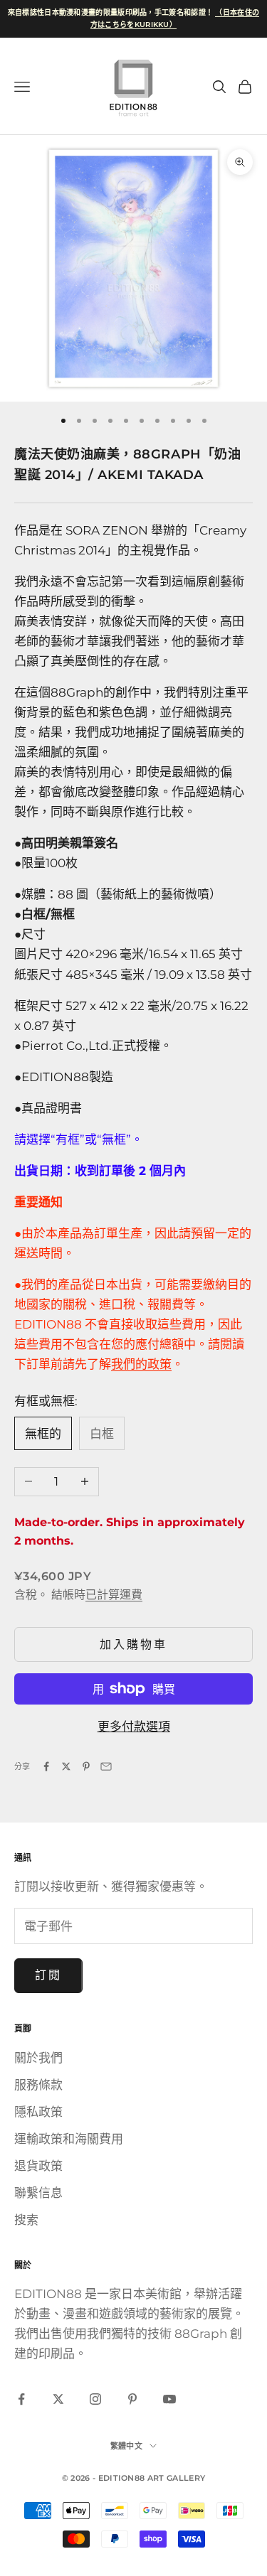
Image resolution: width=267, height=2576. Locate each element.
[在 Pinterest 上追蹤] (132, 2399)
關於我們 (38, 2058)
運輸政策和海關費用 (69, 2139)
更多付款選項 (134, 1727)
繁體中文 (126, 2446)
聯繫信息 (38, 2193)
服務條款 (38, 2085)
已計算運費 (114, 1595)
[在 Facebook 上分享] (46, 1766)
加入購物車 (133, 1644)
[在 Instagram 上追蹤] (95, 2399)
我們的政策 (141, 1364)
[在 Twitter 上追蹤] (58, 2399)
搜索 (26, 2220)
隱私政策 (38, 2112)
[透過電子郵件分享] (106, 1766)
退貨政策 (38, 2166)
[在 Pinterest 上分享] (86, 1766)
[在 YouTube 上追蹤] (169, 2399)
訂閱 (48, 1975)
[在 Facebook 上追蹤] (21, 2399)
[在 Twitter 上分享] (66, 1766)
